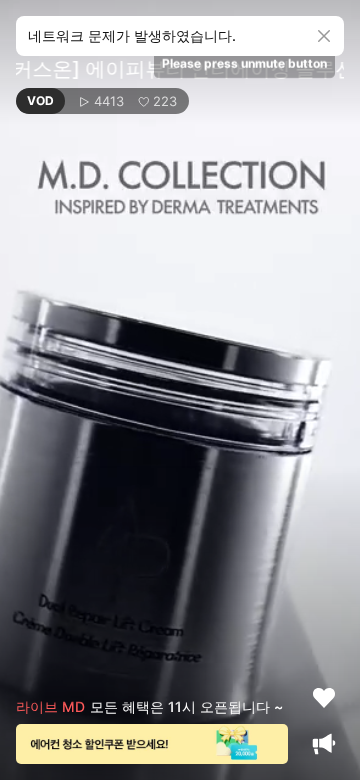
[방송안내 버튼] (324, 744)
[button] (102, 101)
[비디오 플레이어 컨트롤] (180, 390)
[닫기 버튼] (324, 36)
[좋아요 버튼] (324, 698)
